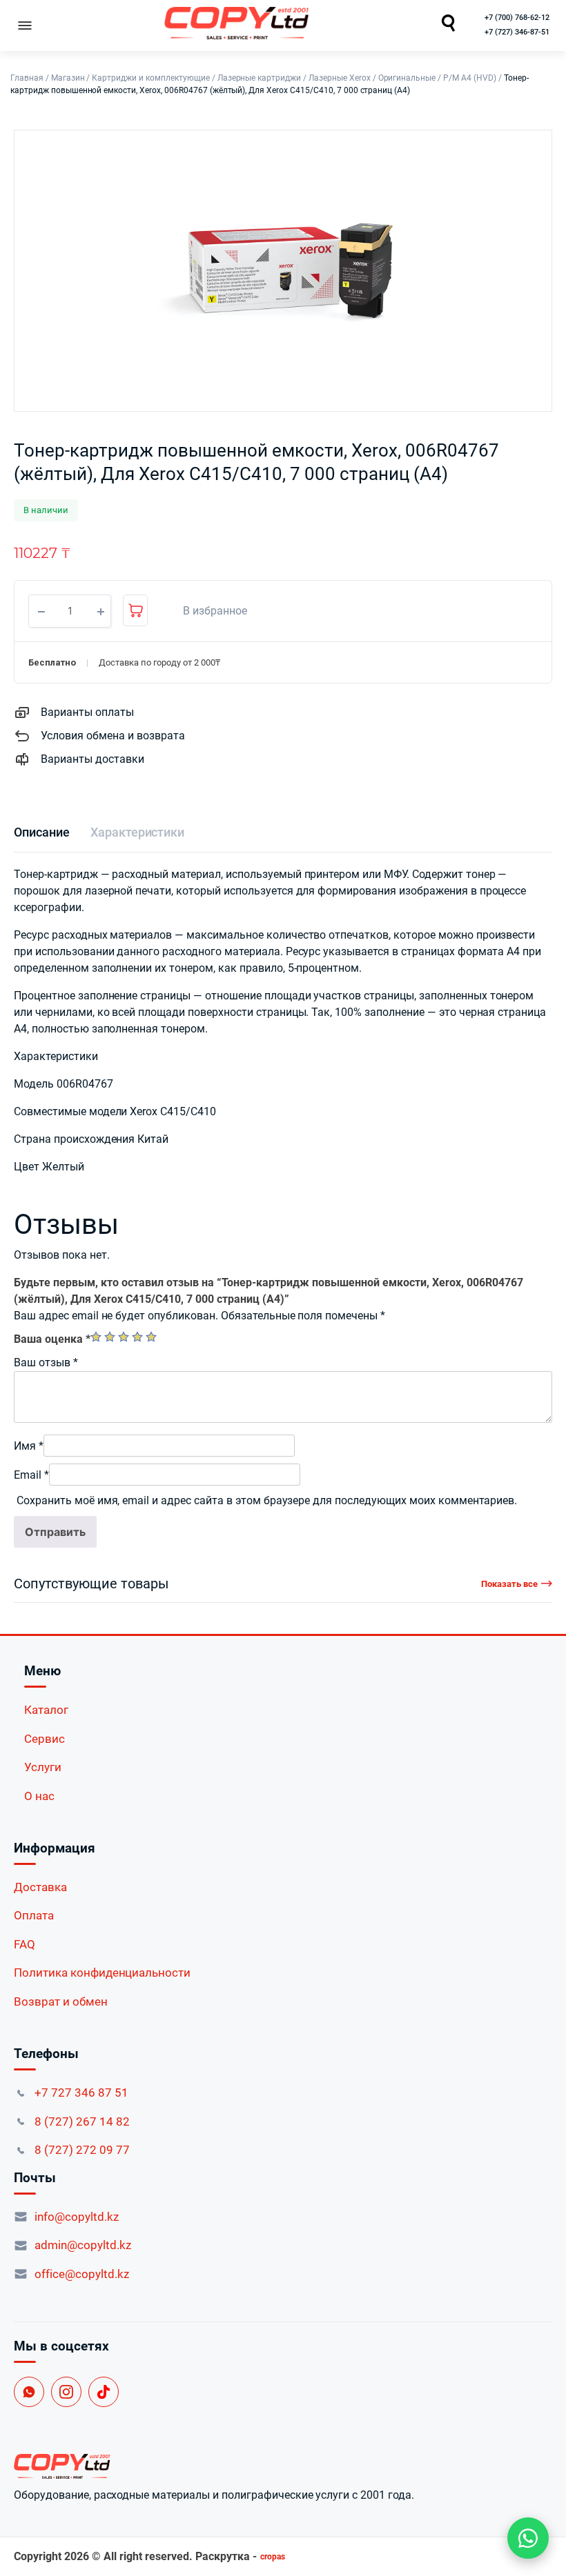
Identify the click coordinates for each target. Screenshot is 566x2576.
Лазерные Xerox (340, 78)
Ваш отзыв (46, 1362)
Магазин (68, 78)
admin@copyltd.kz (83, 2245)
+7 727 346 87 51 (81, 2093)
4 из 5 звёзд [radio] (137, 1337)
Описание (42, 832)
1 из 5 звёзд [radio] (96, 1337)
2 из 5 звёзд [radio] (110, 1337)
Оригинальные (407, 78)
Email (31, 1475)
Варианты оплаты (87, 712)
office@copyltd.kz (82, 2274)
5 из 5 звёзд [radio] (151, 1337)
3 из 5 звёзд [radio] (124, 1337)
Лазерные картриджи (259, 78)
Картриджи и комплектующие (150, 78)
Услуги (43, 1767)
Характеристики (138, 832)
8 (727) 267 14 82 (82, 2121)
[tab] (42, 832)
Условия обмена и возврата (113, 736)
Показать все (509, 1584)
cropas (273, 2557)
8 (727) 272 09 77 (82, 2150)
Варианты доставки (92, 759)
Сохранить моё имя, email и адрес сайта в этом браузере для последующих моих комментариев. (267, 1500)
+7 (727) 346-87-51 (517, 32)
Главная (27, 78)
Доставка (40, 1887)
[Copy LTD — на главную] (283, 2466)
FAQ (25, 1944)
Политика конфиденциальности (102, 1973)
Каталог (46, 1710)
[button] (208, 611)
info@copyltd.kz (77, 2217)
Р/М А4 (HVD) (470, 78)
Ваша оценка (52, 1339)
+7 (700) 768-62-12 (517, 18)
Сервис (45, 1739)
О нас (39, 1796)
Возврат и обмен (61, 2001)
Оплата (34, 1915)
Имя (29, 1446)
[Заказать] (135, 610)
